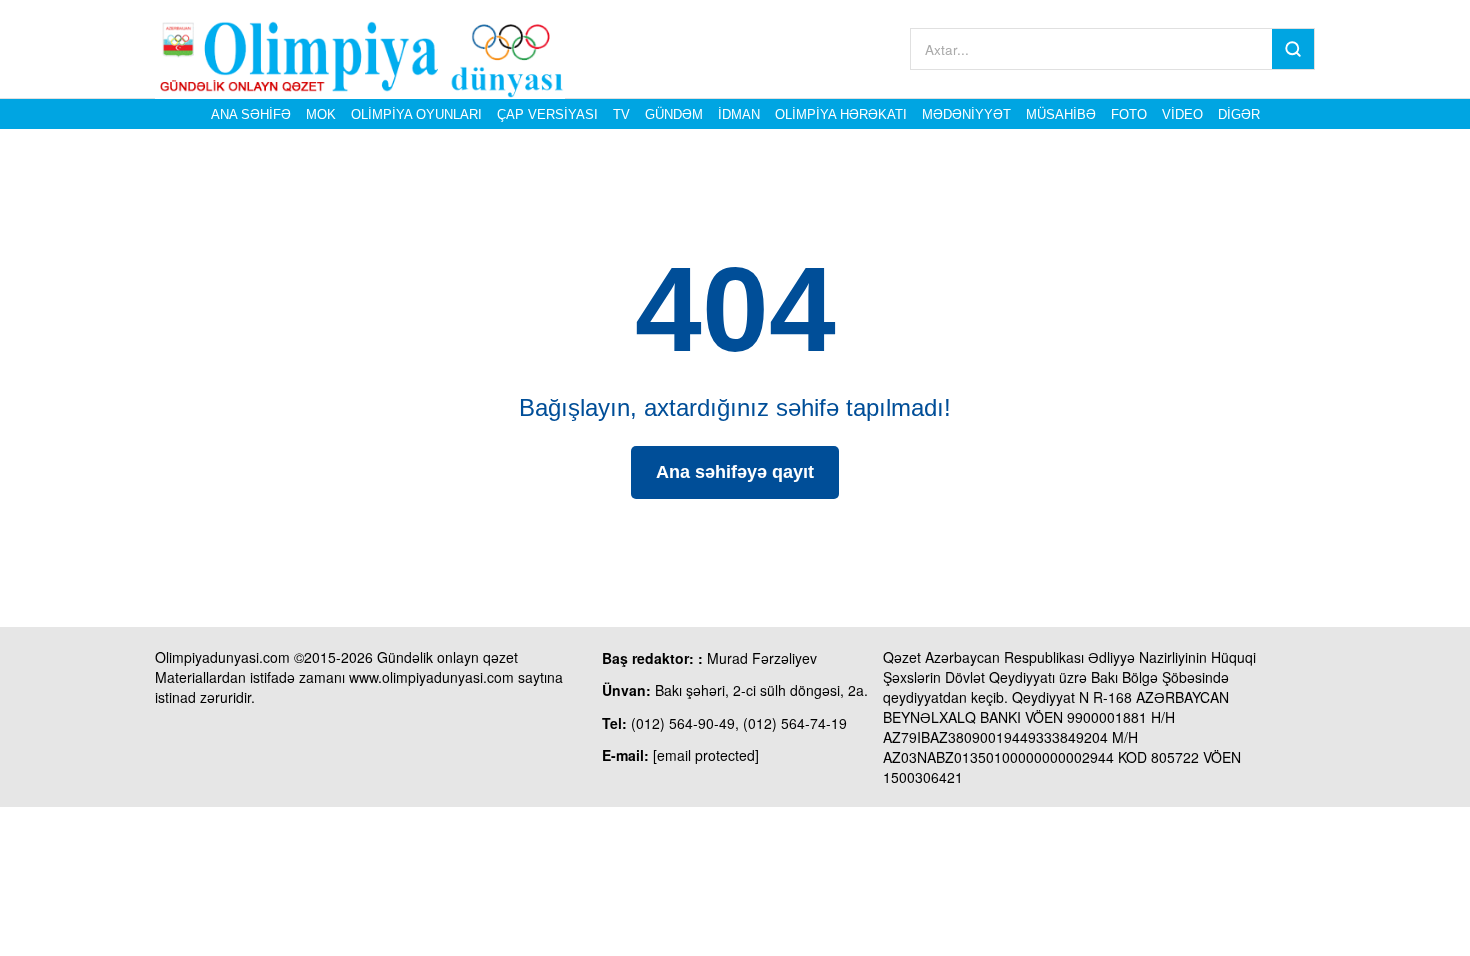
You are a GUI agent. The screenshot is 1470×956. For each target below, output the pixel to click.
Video (1182, 114)
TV (621, 114)
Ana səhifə (251, 114)
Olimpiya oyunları (416, 114)
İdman (739, 114)
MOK (321, 114)
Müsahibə (1061, 114)
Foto (1129, 114)
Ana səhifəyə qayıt (735, 472)
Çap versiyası (547, 114)
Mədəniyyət (966, 114)
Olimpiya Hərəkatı (841, 114)
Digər (1239, 114)
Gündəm (674, 114)
